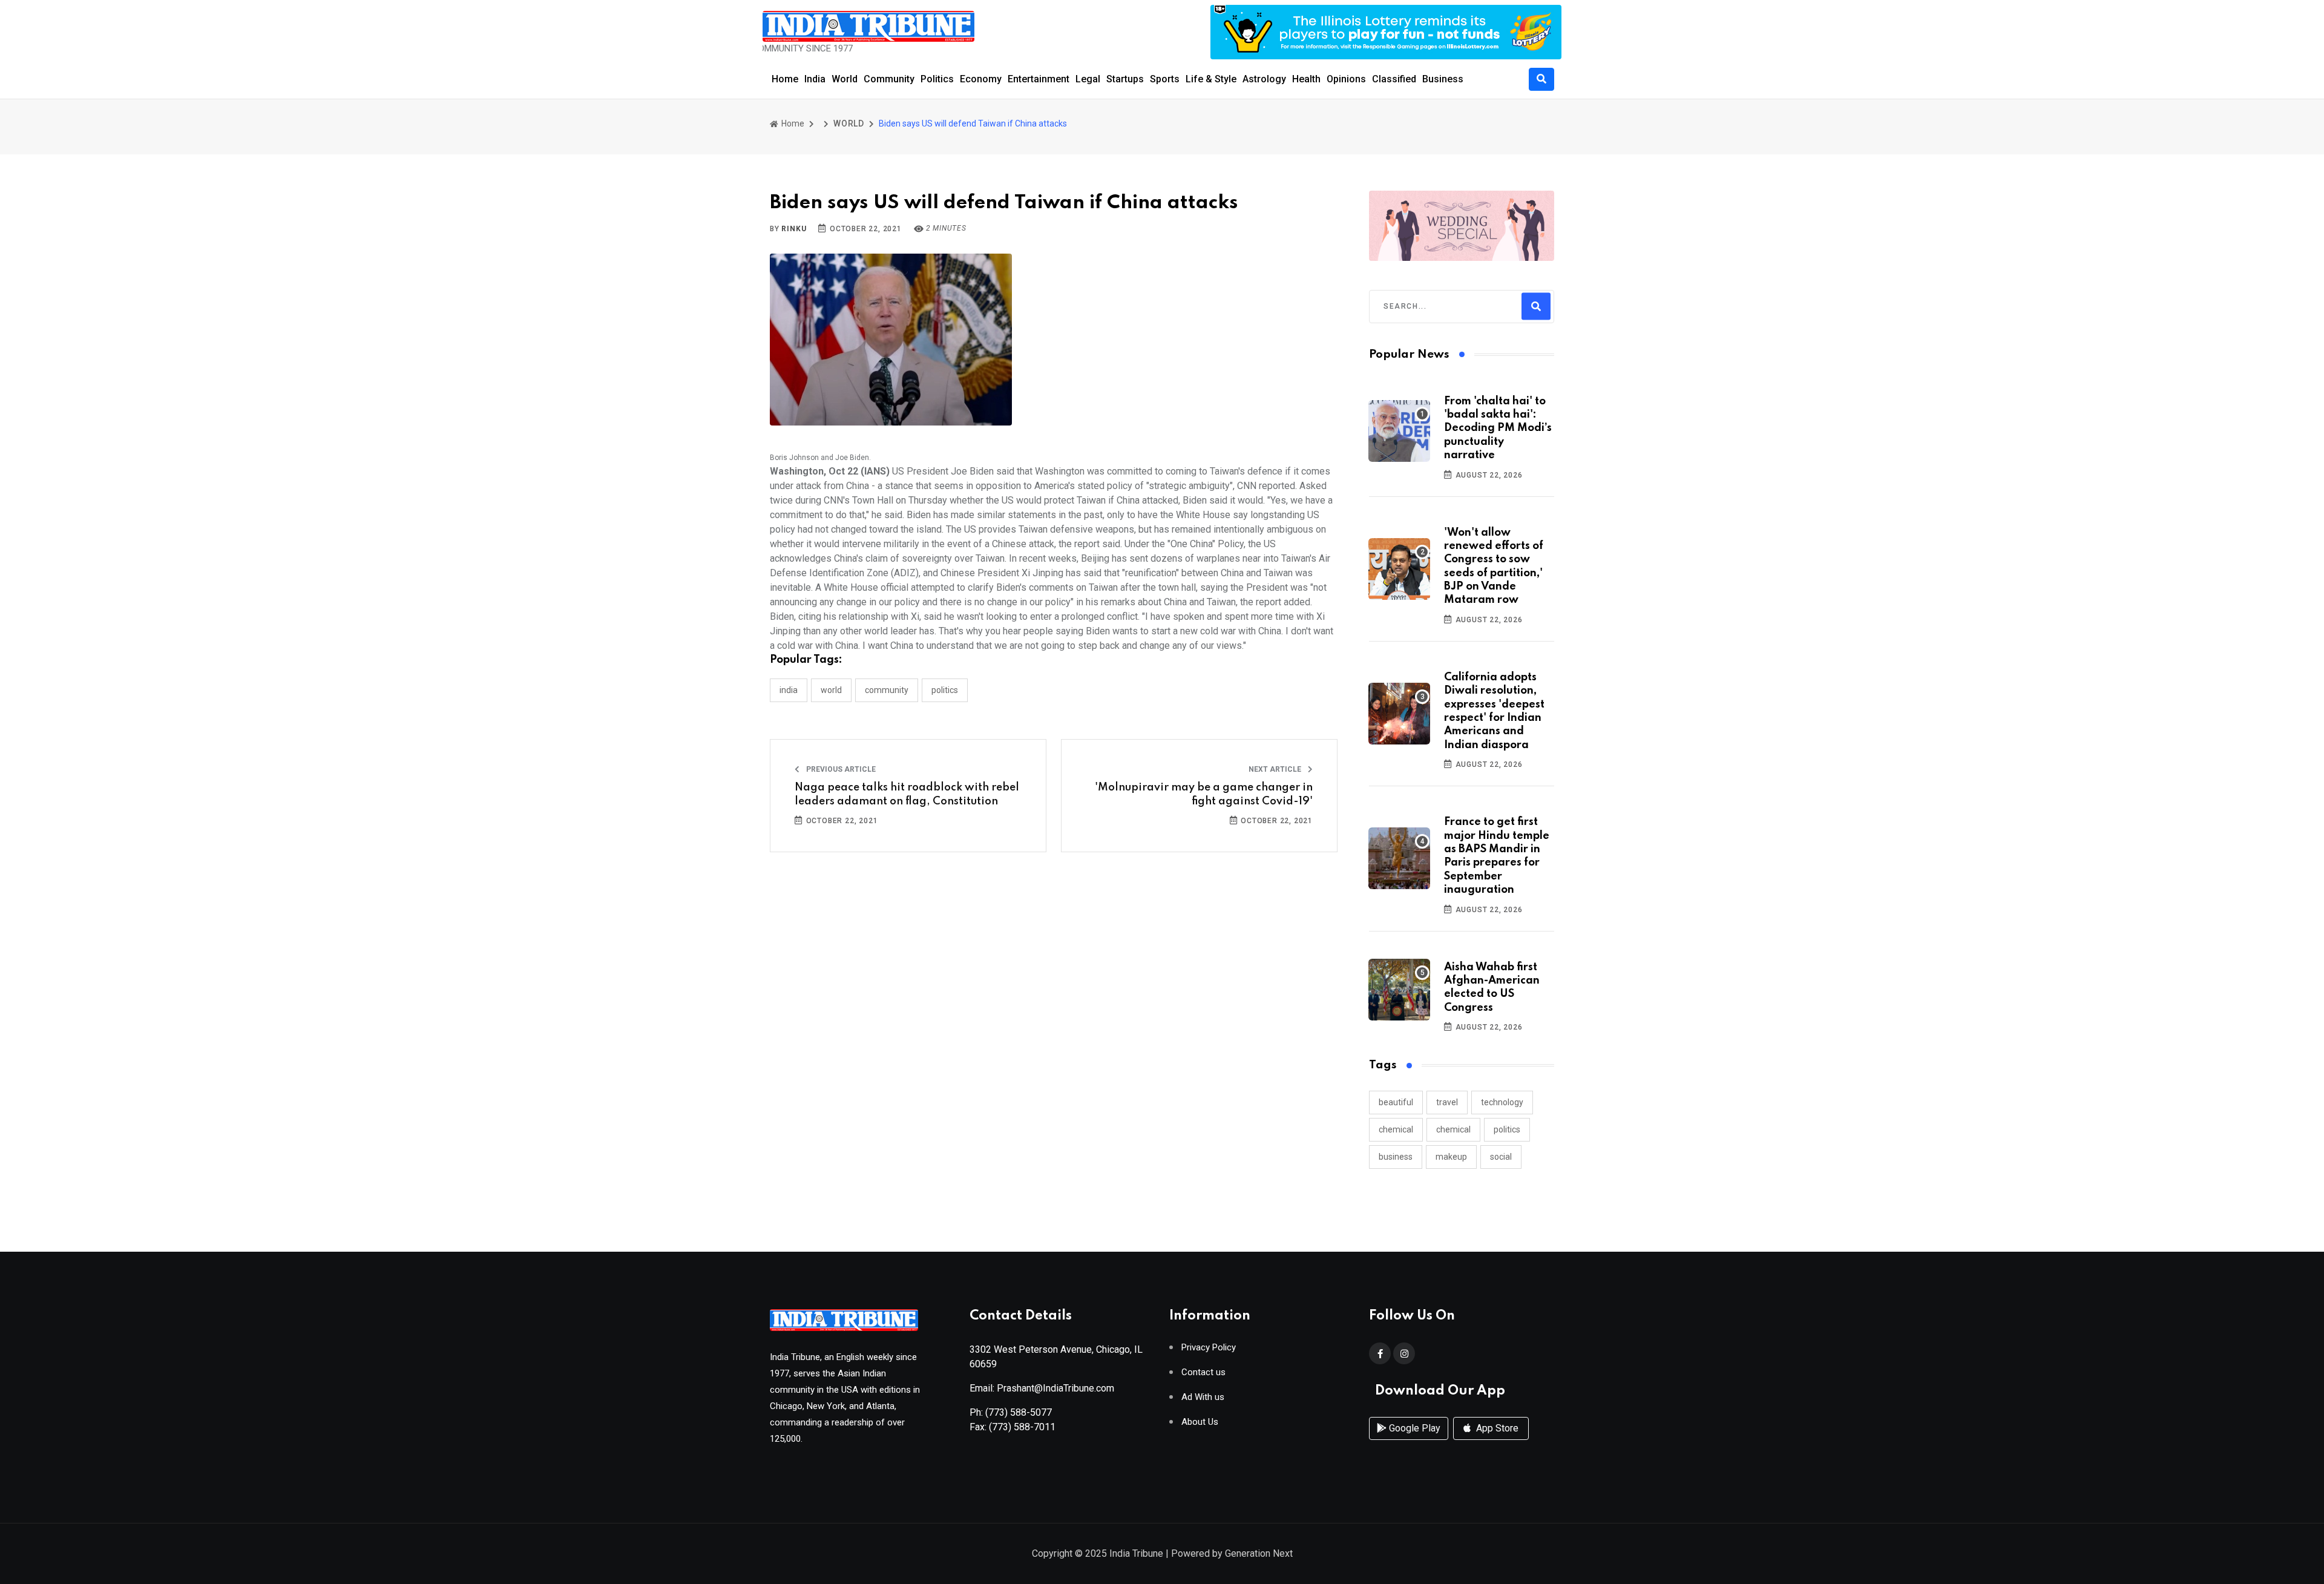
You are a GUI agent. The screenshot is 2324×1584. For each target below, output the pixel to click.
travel (1447, 1102)
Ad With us (1203, 1397)
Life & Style (1211, 79)
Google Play (1413, 1428)
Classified (1394, 79)
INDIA (789, 690)
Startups (1125, 79)
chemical (1396, 1129)
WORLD (849, 123)
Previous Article (840, 769)
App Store (1496, 1428)
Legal (1088, 79)
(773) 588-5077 (1019, 1412)
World (845, 79)
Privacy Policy (1209, 1348)
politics (1507, 1129)
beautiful (1396, 1102)
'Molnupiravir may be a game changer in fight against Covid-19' (1204, 794)
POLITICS (945, 690)
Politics (937, 79)
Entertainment (1039, 79)
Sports (1165, 79)
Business (1443, 79)
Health (1306, 79)
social (1501, 1157)
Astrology (1264, 79)
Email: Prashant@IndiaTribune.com (1042, 1388)
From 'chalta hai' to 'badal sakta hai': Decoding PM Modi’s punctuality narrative (1498, 429)
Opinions (1346, 79)
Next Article (1276, 769)
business (1396, 1157)
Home (785, 79)
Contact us (1203, 1372)
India (815, 79)
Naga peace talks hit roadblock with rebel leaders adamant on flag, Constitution (907, 794)
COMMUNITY (887, 690)
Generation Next (1259, 1553)
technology (1502, 1102)
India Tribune (1136, 1553)
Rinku (794, 229)
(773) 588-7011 (1022, 1427)
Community (889, 79)
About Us (1200, 1422)
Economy (981, 79)
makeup (1451, 1157)
